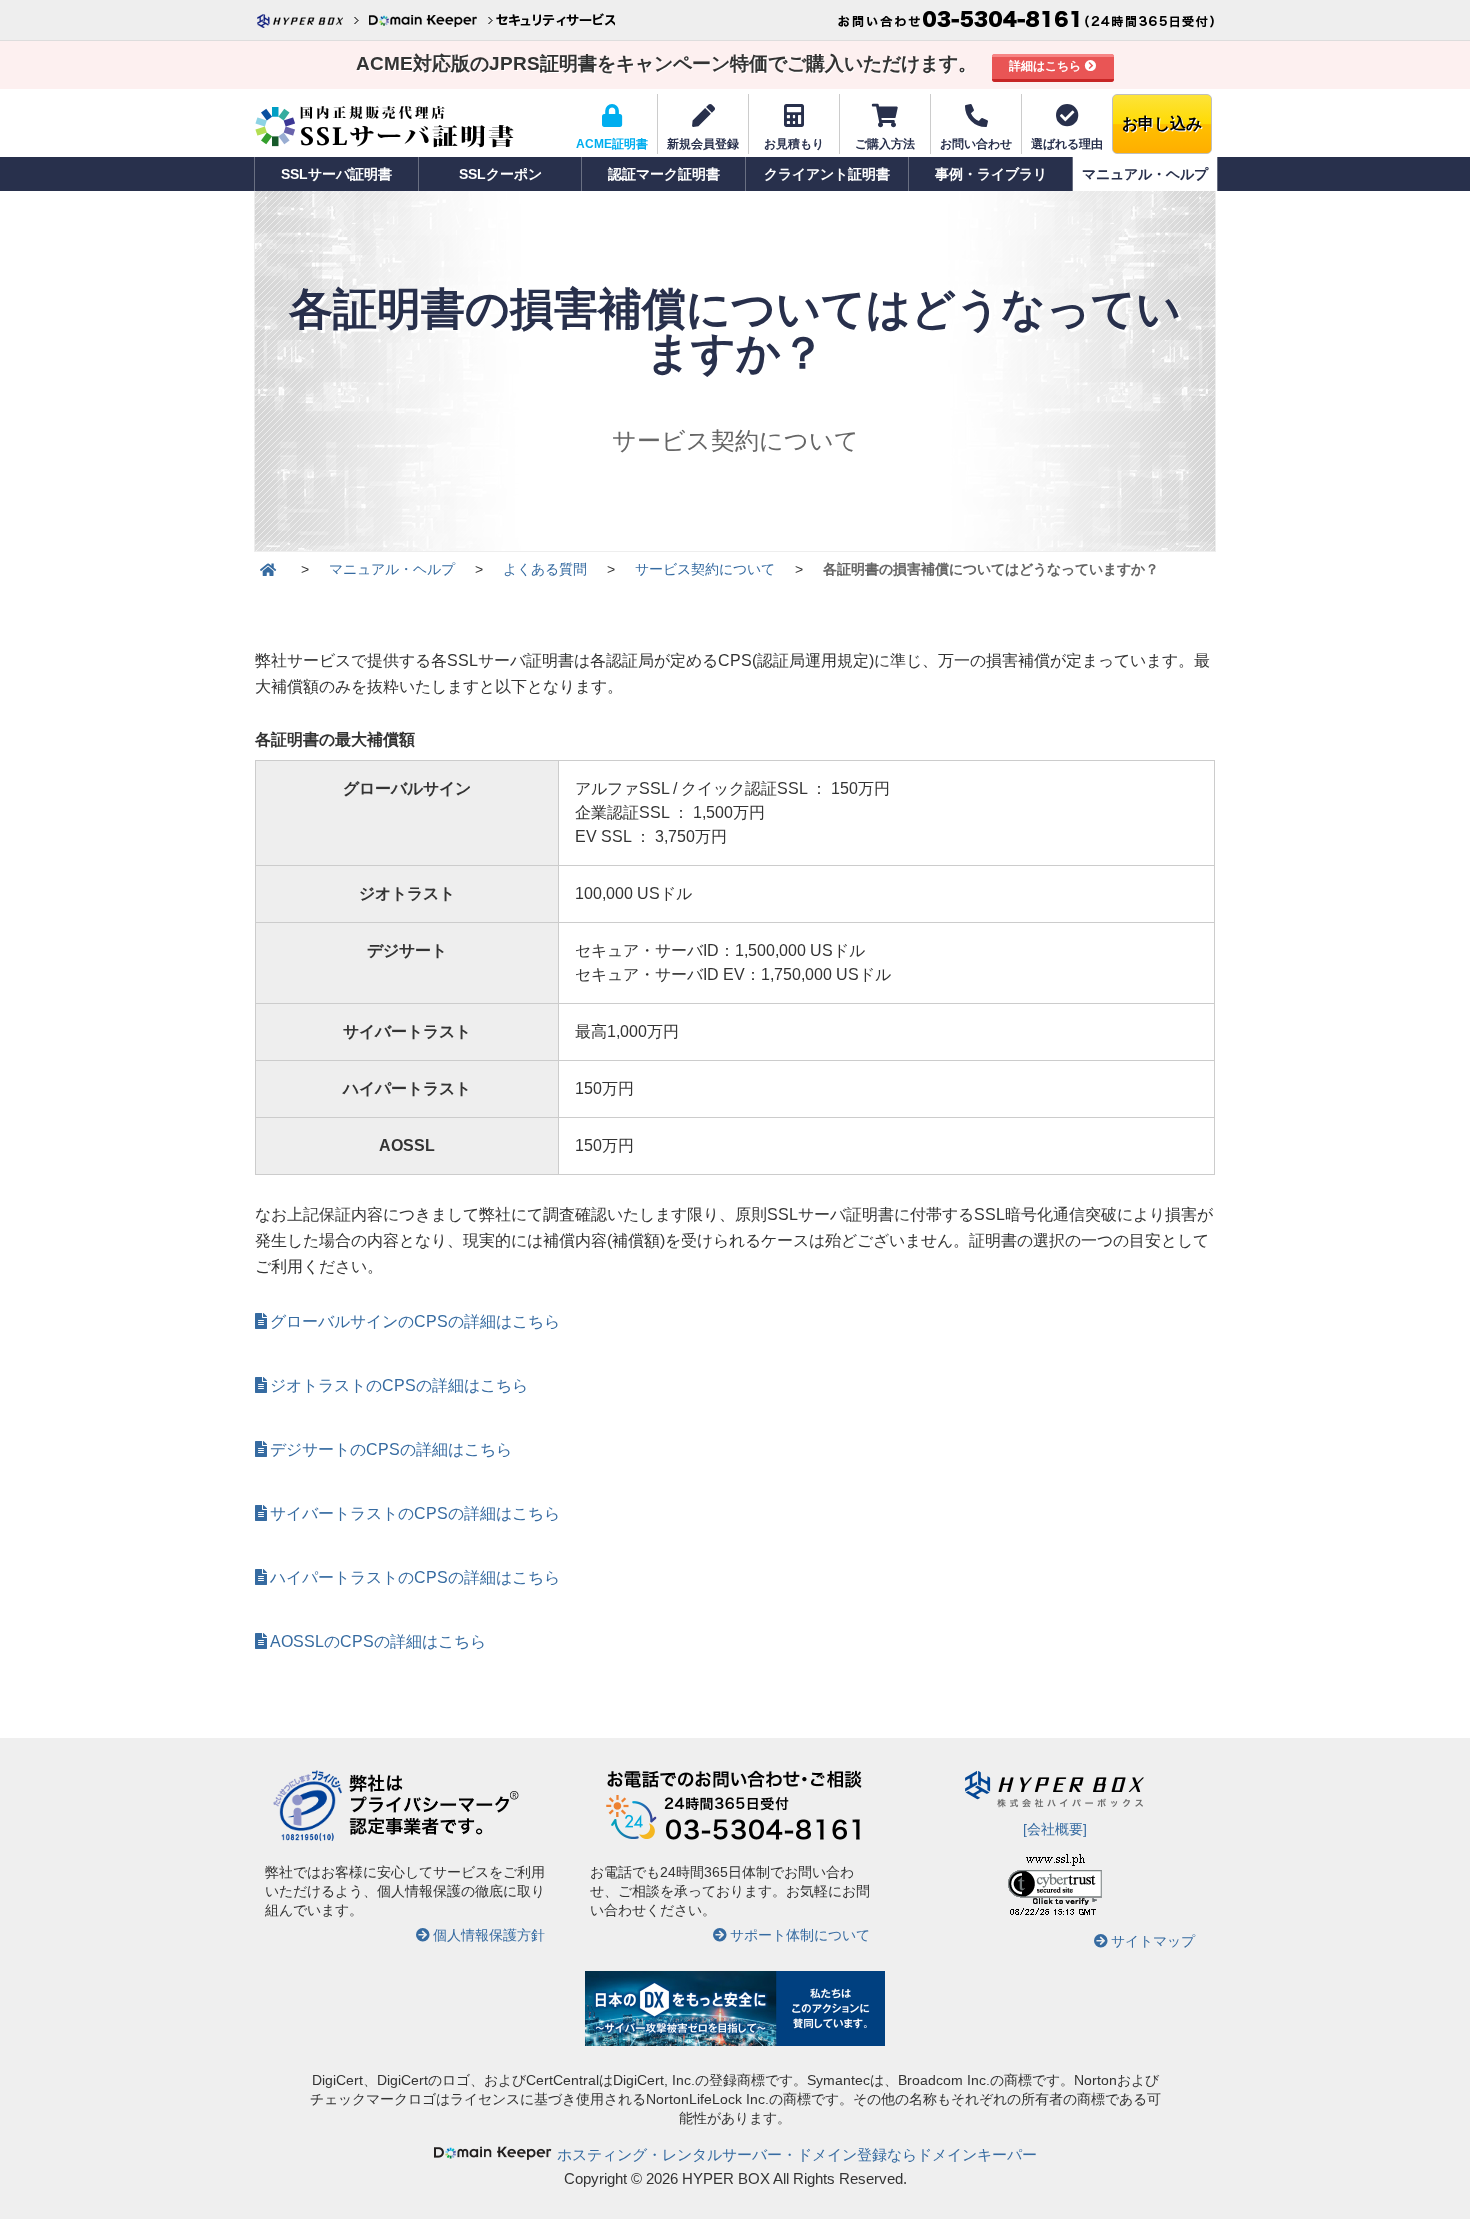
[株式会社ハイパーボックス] (310, 20)
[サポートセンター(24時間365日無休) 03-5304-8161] (1026, 20)
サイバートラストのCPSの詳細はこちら (415, 1513)
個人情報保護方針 (489, 1935)
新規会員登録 (703, 144)
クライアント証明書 (827, 174)
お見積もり (794, 144)
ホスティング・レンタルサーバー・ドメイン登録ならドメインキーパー (797, 2154)
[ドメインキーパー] (430, 20)
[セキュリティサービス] (555, 20)
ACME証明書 (612, 144)
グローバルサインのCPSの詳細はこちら (415, 1321)
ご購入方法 (885, 144)
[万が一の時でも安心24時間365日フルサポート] (735, 1837)
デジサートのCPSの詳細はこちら (391, 1449)
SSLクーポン (500, 174)
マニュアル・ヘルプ (1145, 174)
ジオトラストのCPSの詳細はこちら (399, 1385)
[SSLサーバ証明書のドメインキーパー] (268, 570)
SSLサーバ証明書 (336, 174)
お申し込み (1162, 123)
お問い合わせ (976, 144)
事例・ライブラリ (991, 174)
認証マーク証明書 (664, 174)
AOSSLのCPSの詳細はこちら (378, 1641)
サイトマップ (1153, 1941)
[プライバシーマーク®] (307, 1837)
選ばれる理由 (1067, 144)
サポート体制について (800, 1935)
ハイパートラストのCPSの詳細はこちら (415, 1577)
